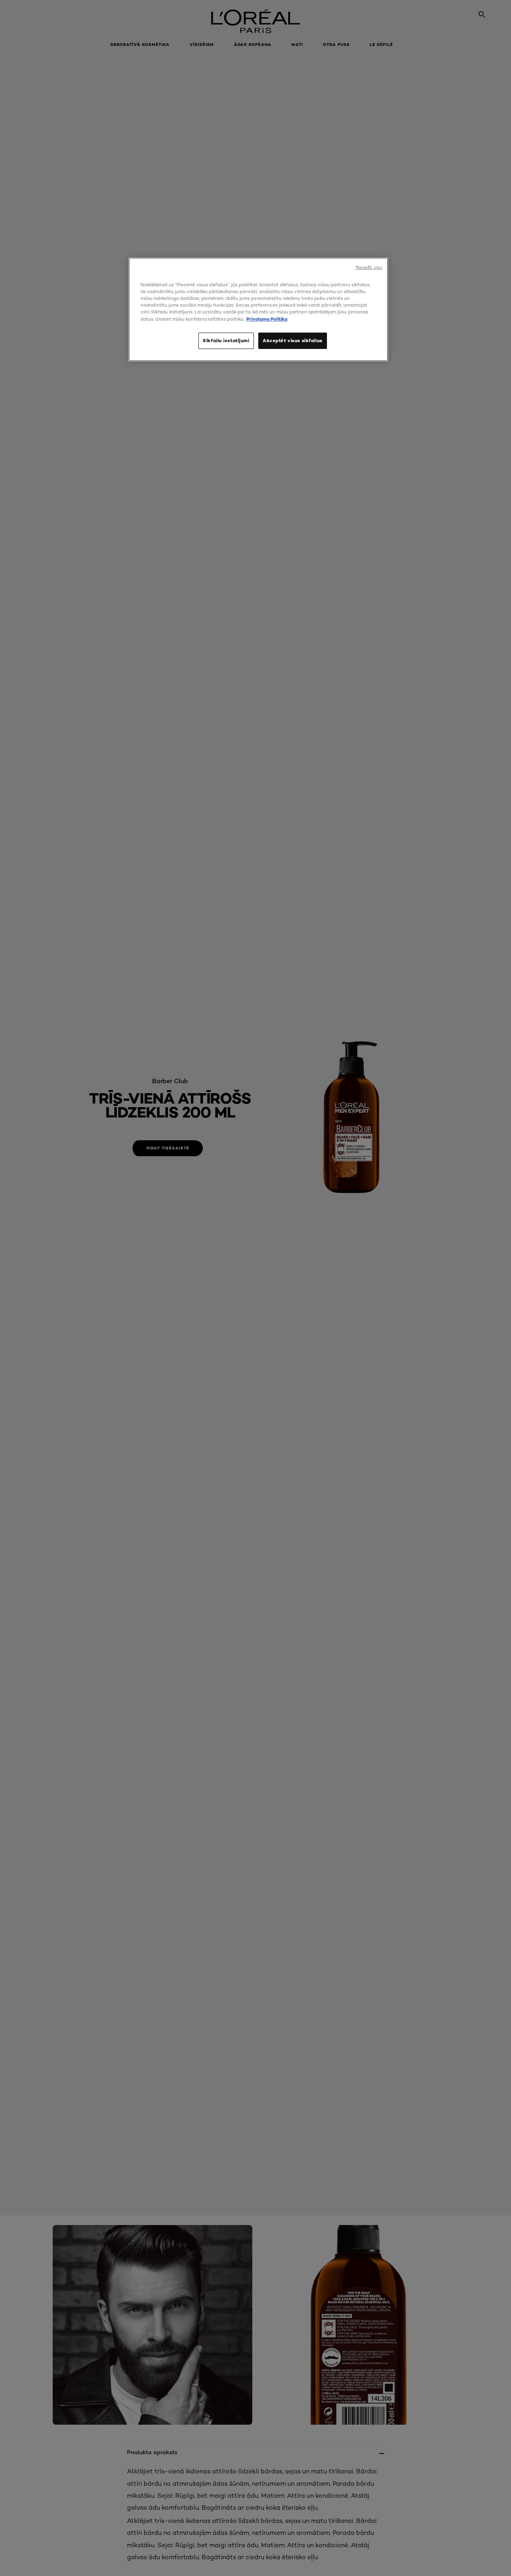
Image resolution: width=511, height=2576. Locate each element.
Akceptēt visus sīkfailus (293, 341)
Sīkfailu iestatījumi (226, 341)
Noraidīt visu (369, 267)
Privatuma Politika (267, 319)
